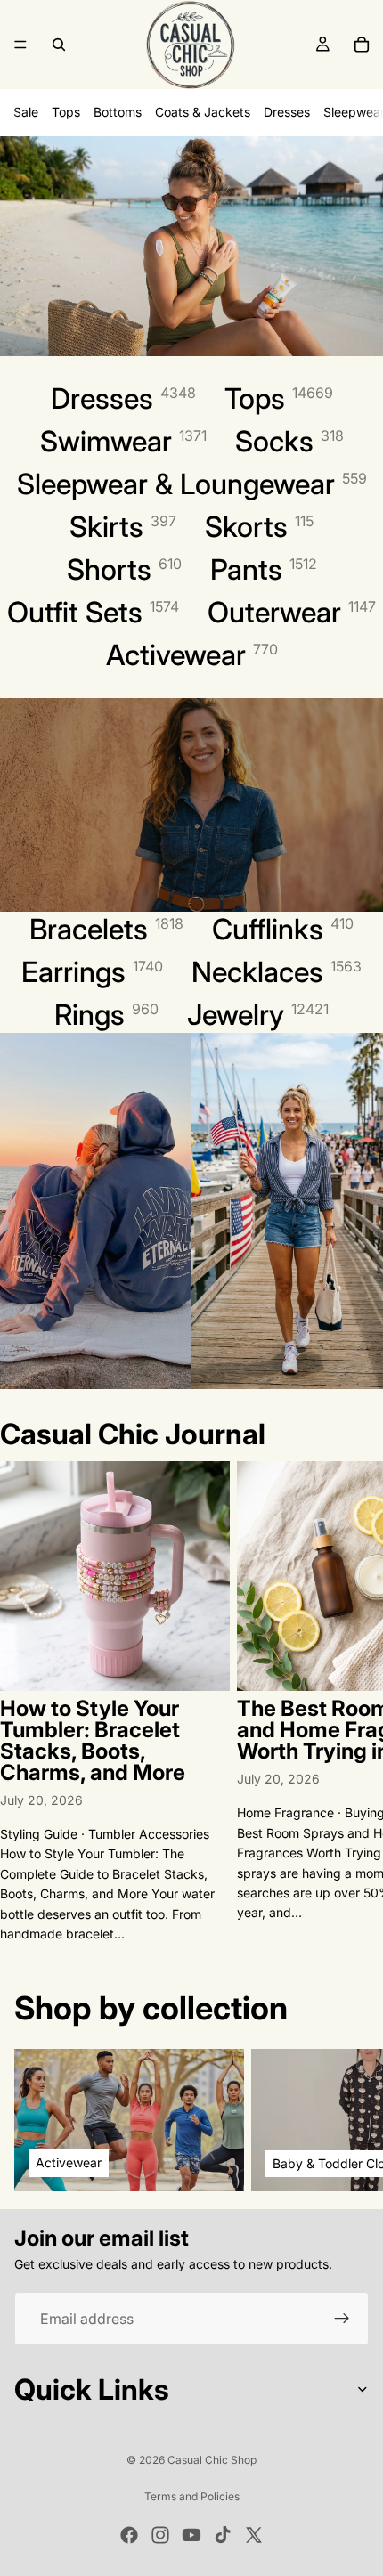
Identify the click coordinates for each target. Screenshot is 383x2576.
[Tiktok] (223, 2535)
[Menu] (20, 45)
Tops (66, 112)
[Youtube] (191, 2535)
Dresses (287, 112)
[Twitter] (254, 2535)
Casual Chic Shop (212, 2460)
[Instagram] (160, 2535)
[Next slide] (349, 1702)
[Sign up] (342, 2320)
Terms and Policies (192, 2496)
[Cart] (362, 45)
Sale (26, 112)
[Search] (59, 45)
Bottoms (118, 112)
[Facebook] (129, 2535)
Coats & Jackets (203, 112)
